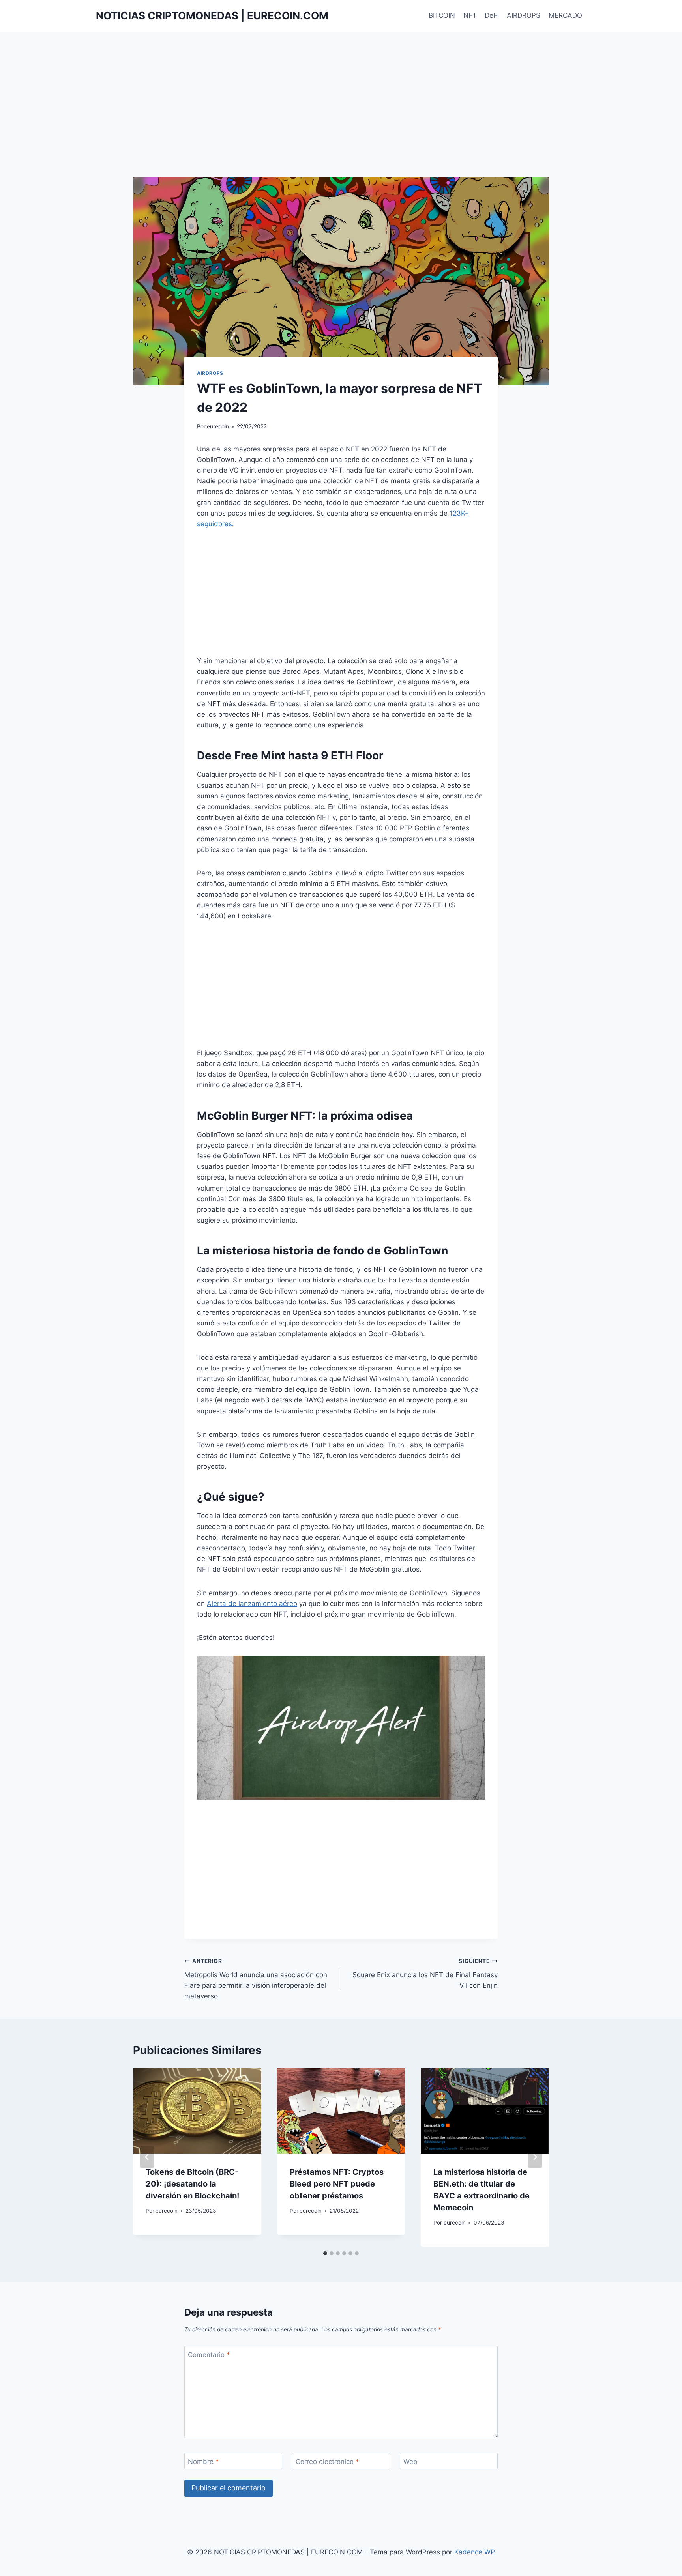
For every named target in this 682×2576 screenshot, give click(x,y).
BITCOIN (442, 15)
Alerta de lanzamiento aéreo (252, 1604)
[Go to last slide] (147, 2157)
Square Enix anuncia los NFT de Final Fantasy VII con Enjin (425, 1974)
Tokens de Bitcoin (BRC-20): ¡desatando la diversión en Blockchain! (192, 2184)
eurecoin (218, 426)
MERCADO (565, 15)
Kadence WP (475, 2552)
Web (410, 2462)
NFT (470, 15)
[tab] (325, 2253)
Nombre (203, 2462)
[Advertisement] (341, 118)
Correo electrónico (327, 2462)
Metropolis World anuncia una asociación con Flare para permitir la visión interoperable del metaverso (256, 1979)
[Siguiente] (535, 2157)
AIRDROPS (524, 15)
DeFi (492, 15)
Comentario (209, 2355)
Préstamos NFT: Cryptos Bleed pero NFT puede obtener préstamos (337, 2184)
